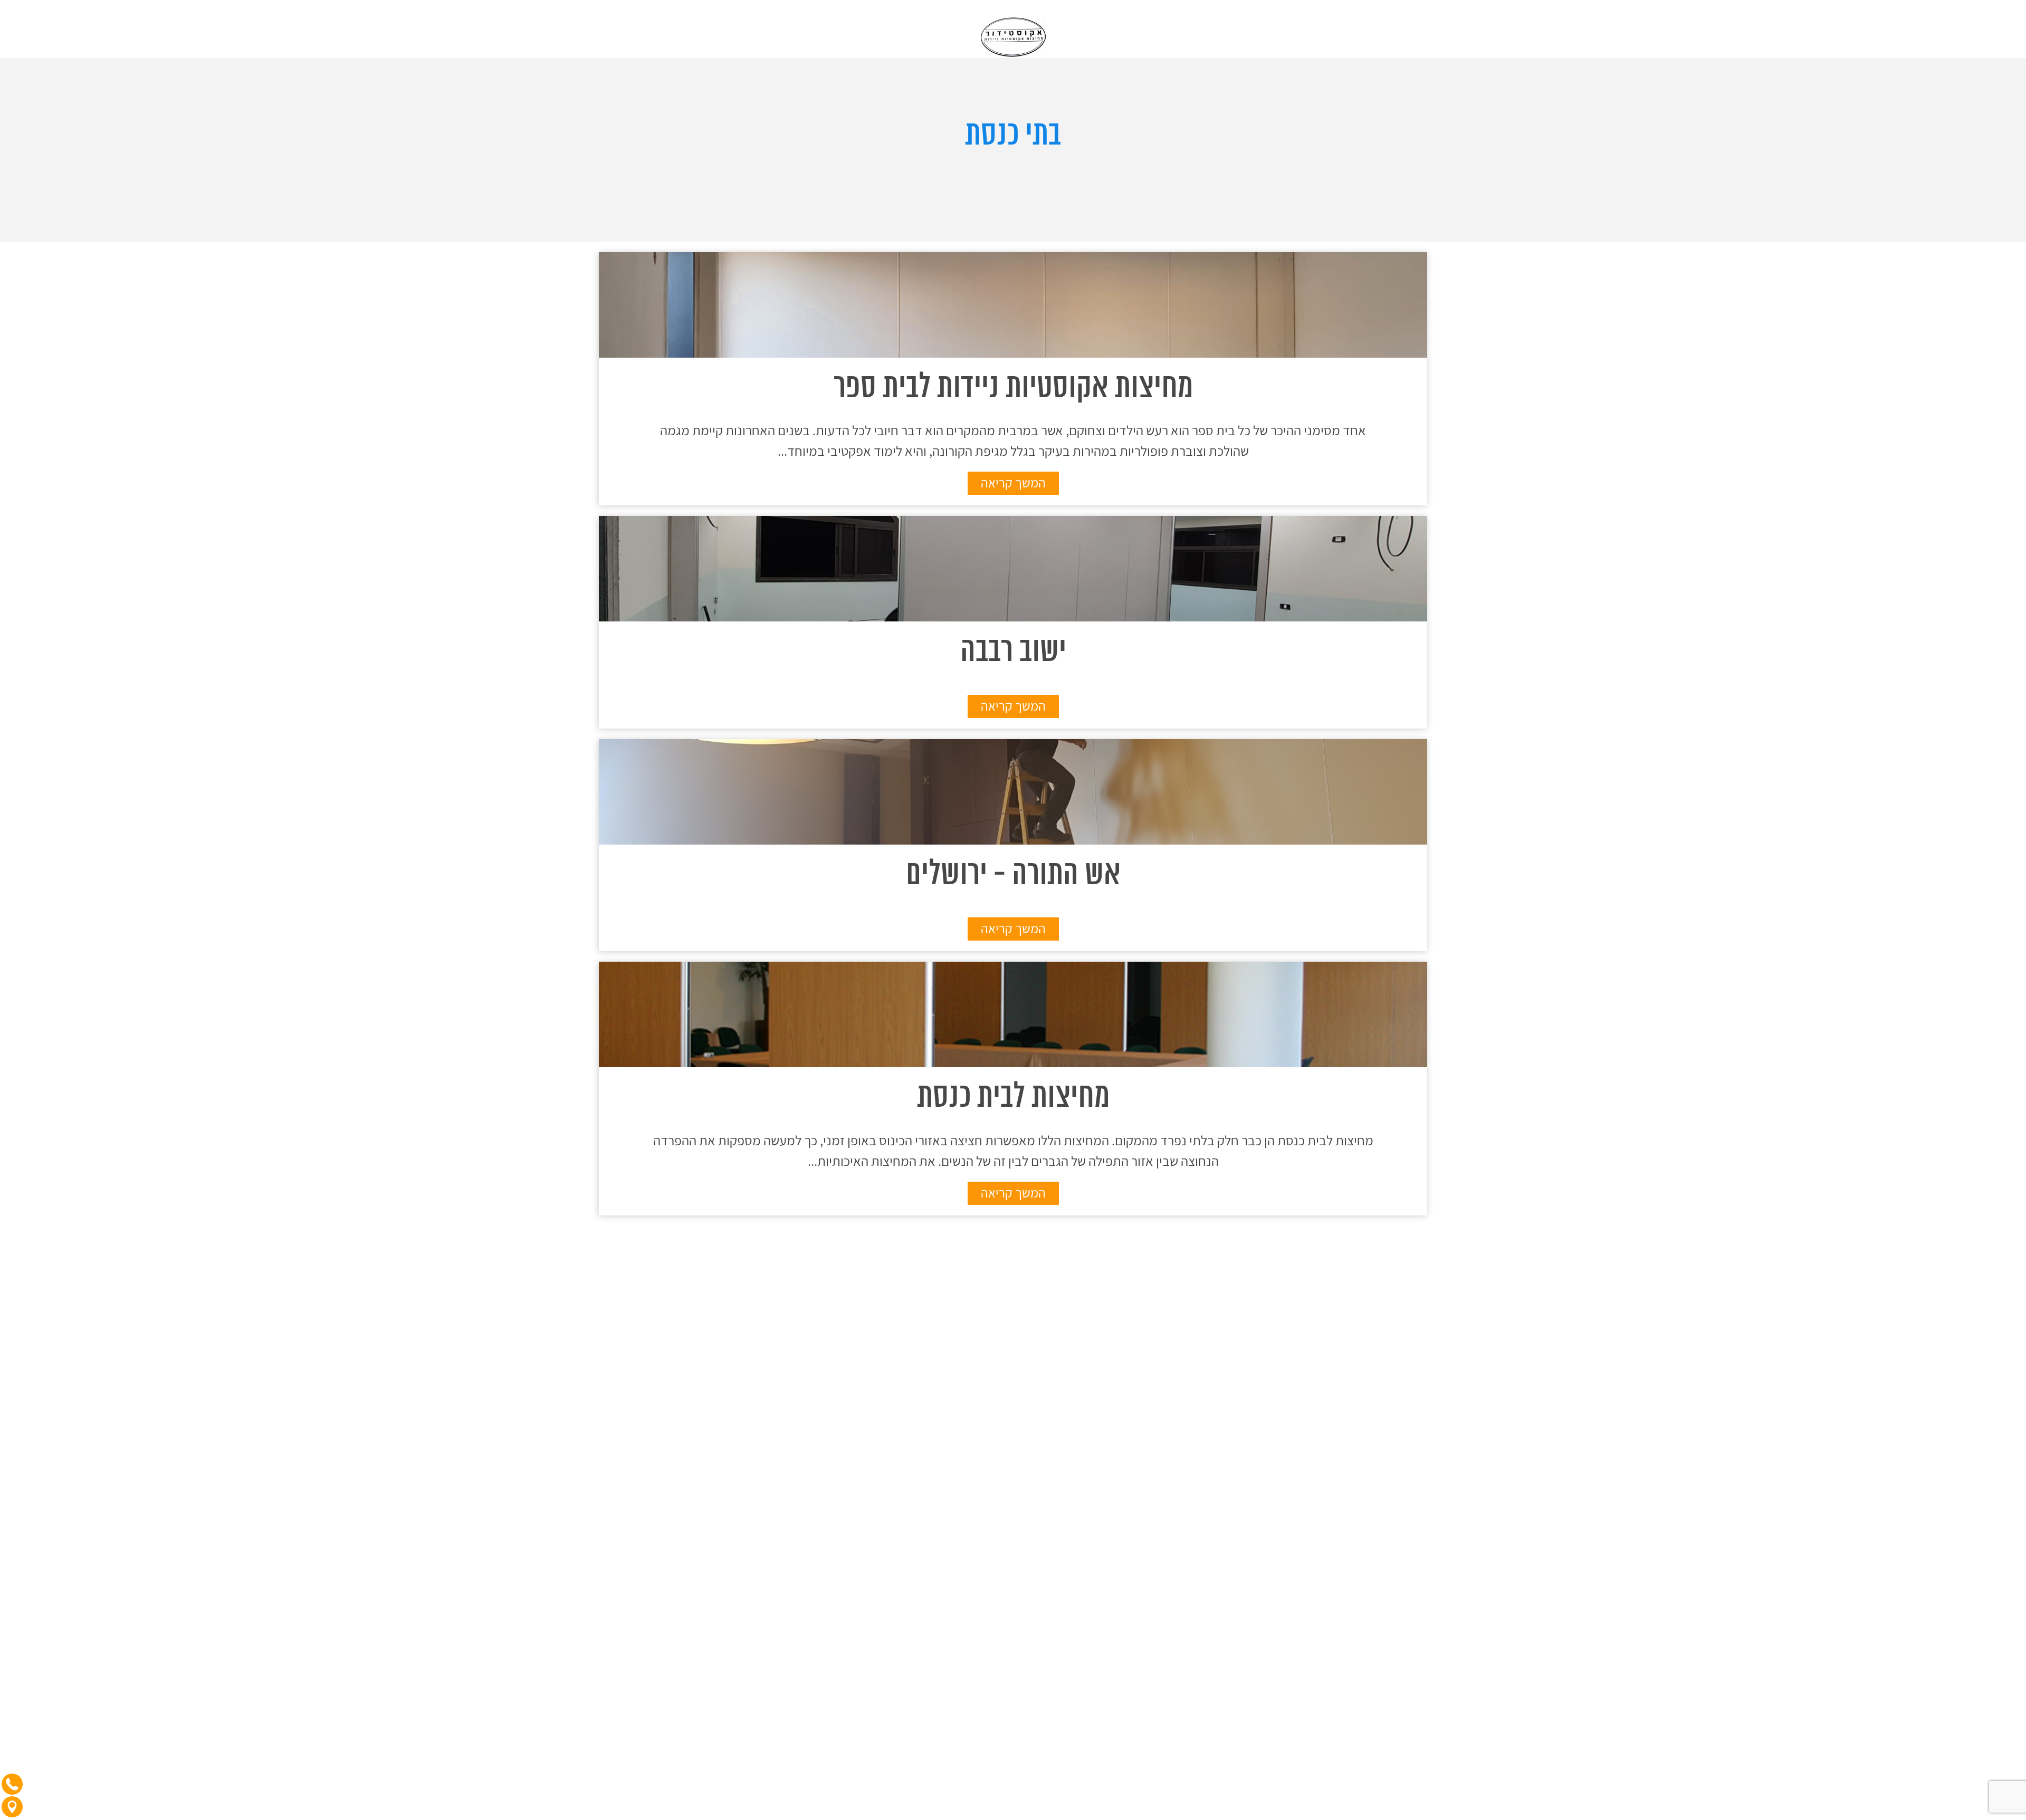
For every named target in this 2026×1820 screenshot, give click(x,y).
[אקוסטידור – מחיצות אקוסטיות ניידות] (1013, 26)
